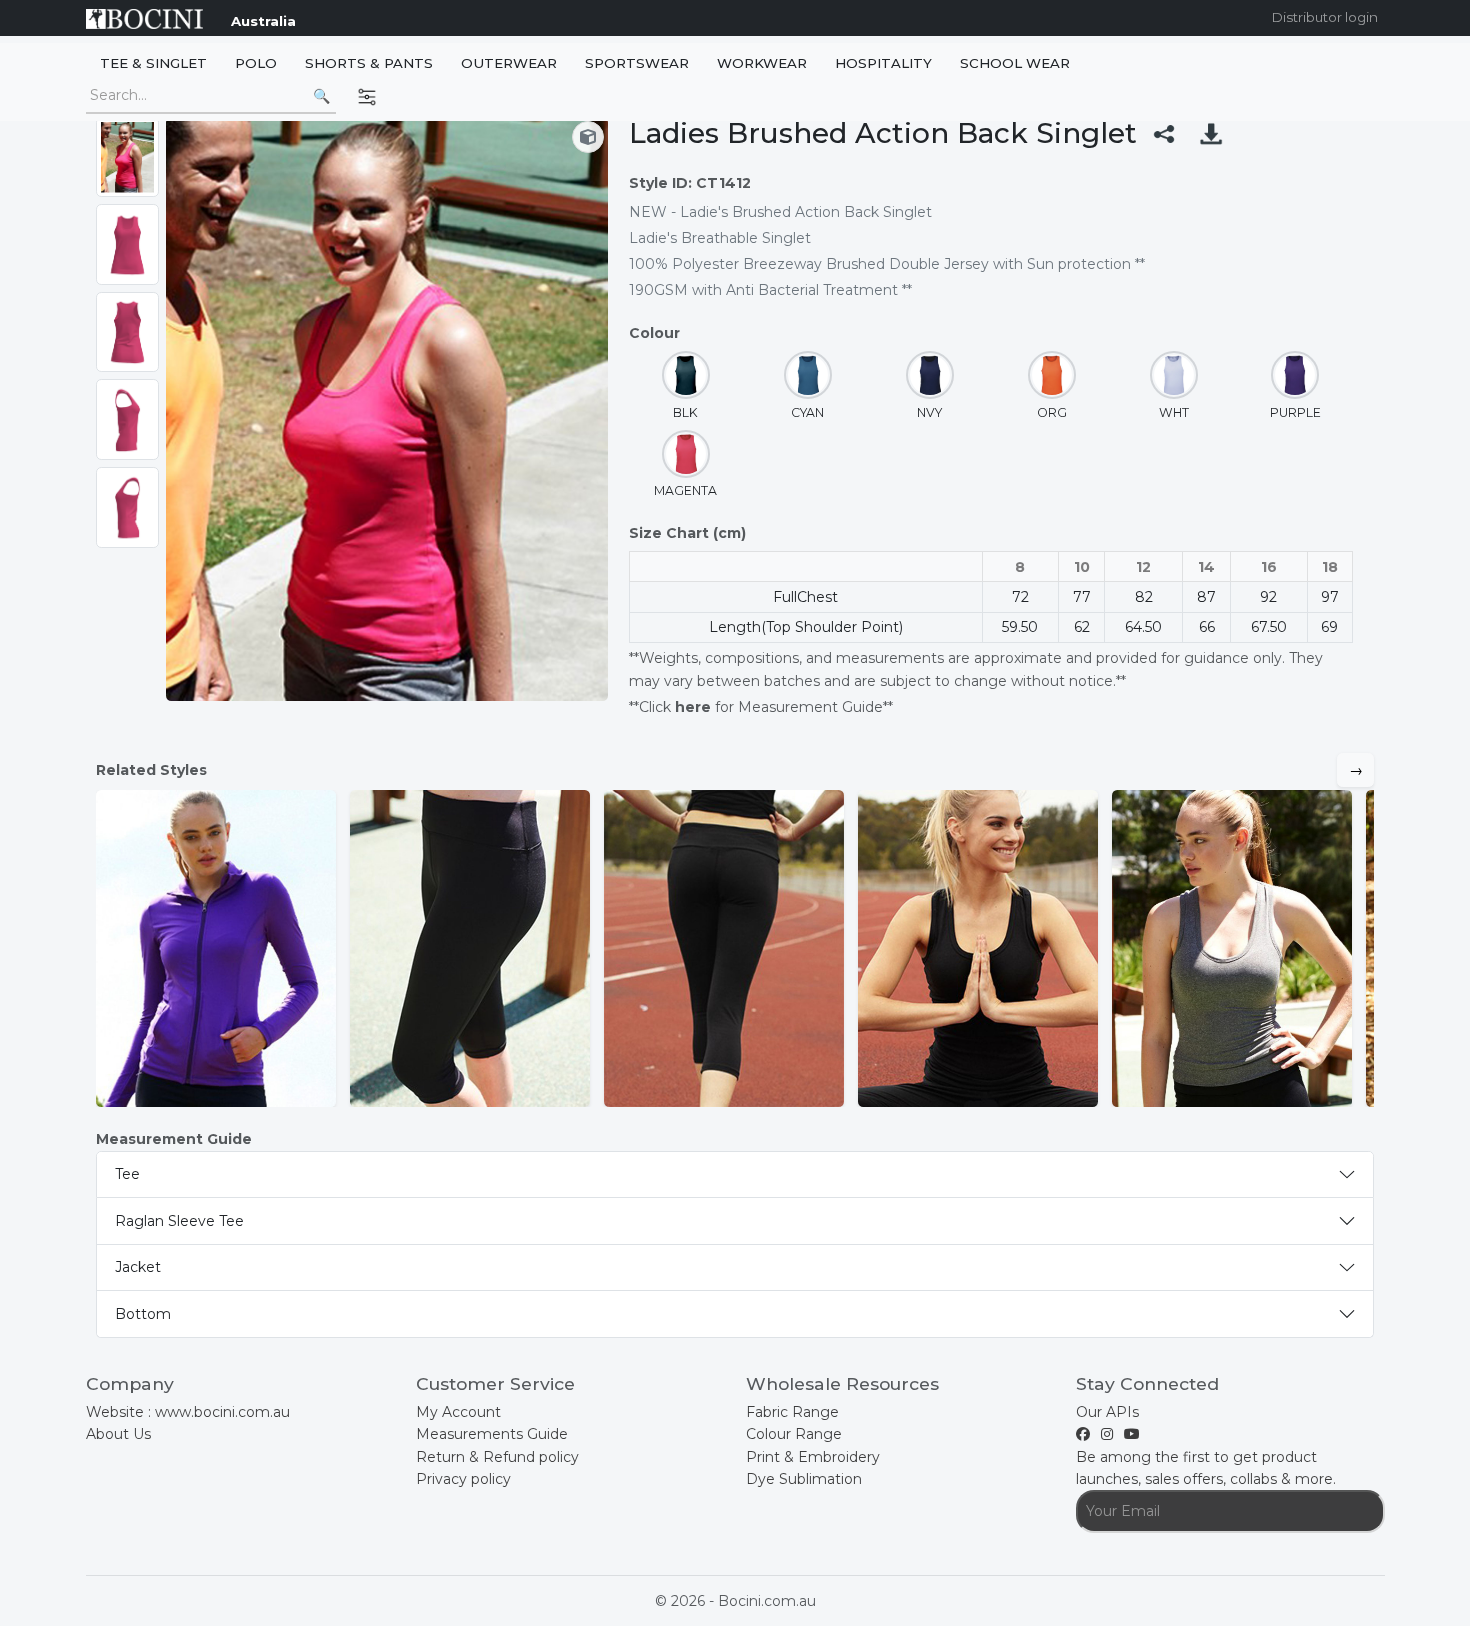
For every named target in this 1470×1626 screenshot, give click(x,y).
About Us (118, 1434)
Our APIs (1107, 1412)
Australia (263, 21)
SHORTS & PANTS (369, 63)
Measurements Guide (492, 1434)
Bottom (143, 1314)
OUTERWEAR (509, 63)
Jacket (138, 1267)
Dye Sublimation (804, 1479)
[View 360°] (588, 137)
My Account (458, 1412)
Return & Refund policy (497, 1457)
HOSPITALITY (883, 63)
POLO (256, 63)
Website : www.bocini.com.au (188, 1412)
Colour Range (794, 1434)
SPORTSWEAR (637, 63)
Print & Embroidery (813, 1457)
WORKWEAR (762, 63)
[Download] (1211, 133)
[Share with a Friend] (1164, 133)
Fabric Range (792, 1412)
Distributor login (1325, 17)
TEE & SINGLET (153, 63)
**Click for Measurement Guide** (761, 707)
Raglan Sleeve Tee (179, 1221)
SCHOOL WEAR (1015, 63)
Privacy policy (463, 1479)
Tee (127, 1174)
